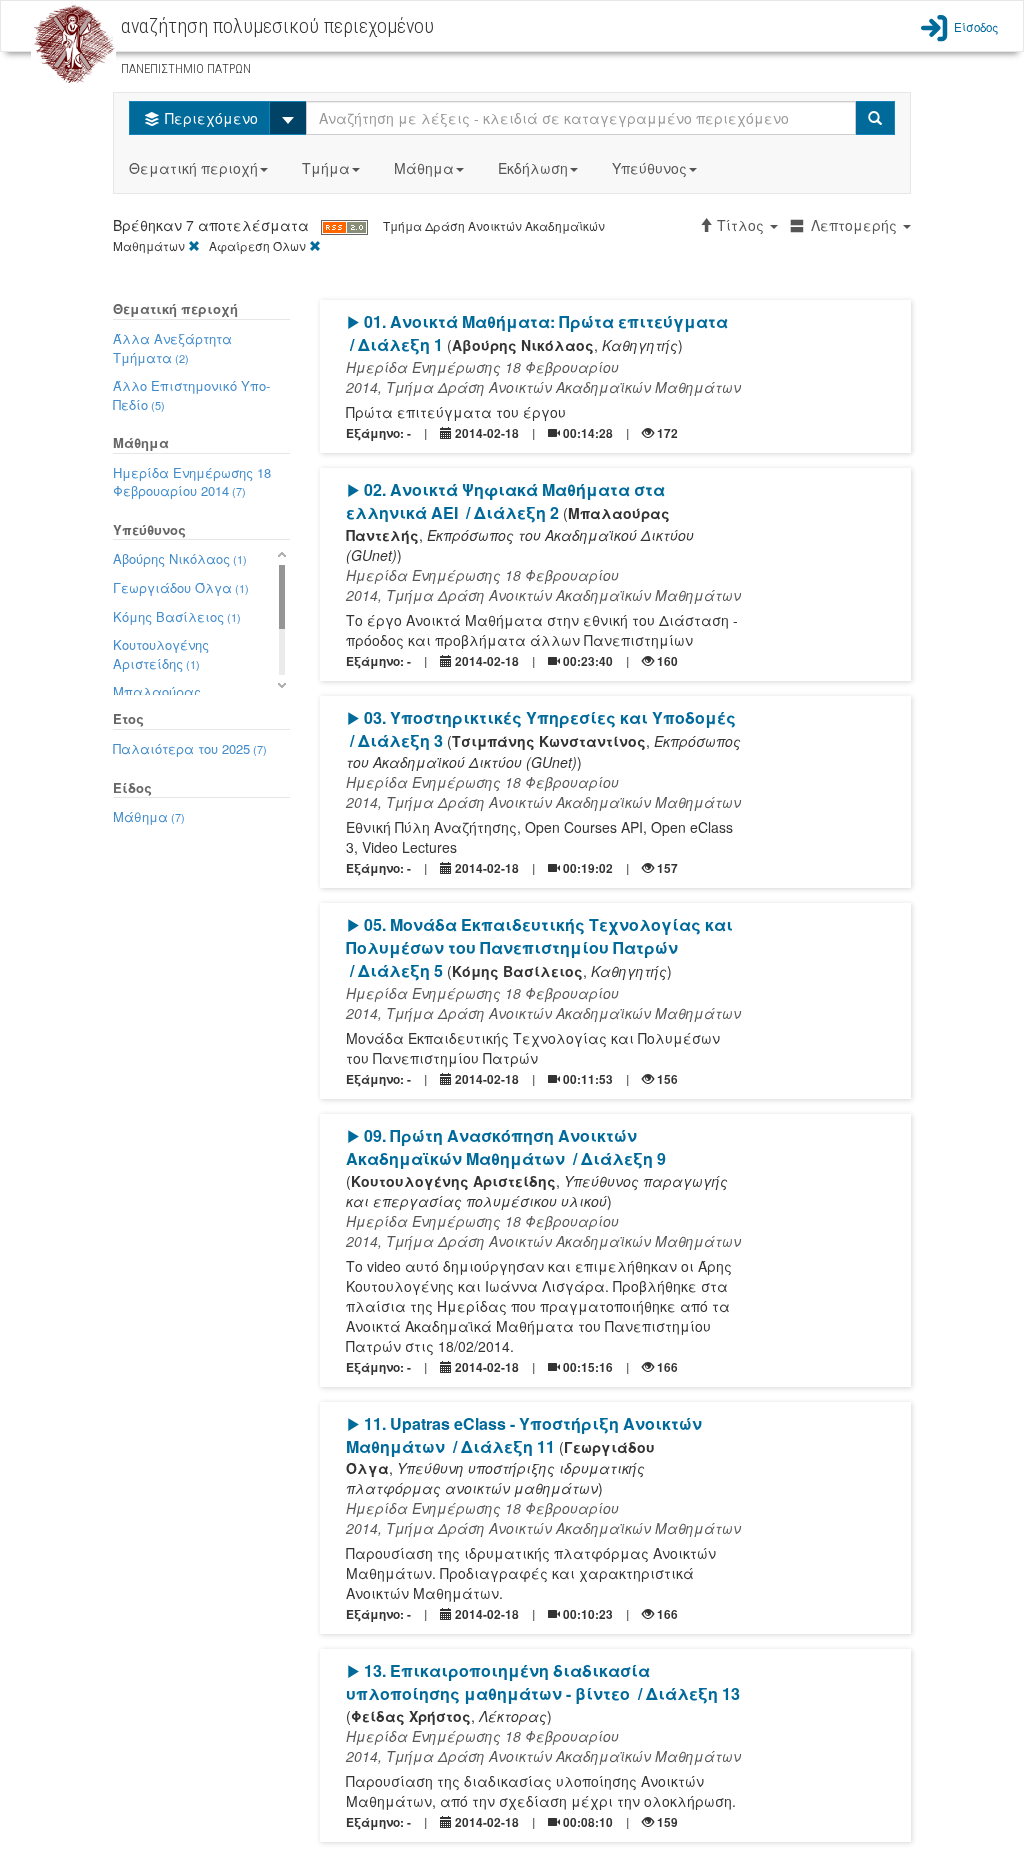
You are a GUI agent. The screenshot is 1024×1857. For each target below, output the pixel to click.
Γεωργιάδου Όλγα (181, 587)
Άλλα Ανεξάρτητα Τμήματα (172, 348)
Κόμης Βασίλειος (177, 616)
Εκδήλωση (533, 168)
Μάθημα (424, 168)
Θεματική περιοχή (193, 168)
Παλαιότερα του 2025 (190, 748)
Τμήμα (326, 168)
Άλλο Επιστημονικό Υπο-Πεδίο (191, 395)
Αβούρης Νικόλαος (180, 558)
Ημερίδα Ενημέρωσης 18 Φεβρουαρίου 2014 (192, 482)
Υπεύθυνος (649, 168)
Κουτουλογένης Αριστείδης (161, 654)
